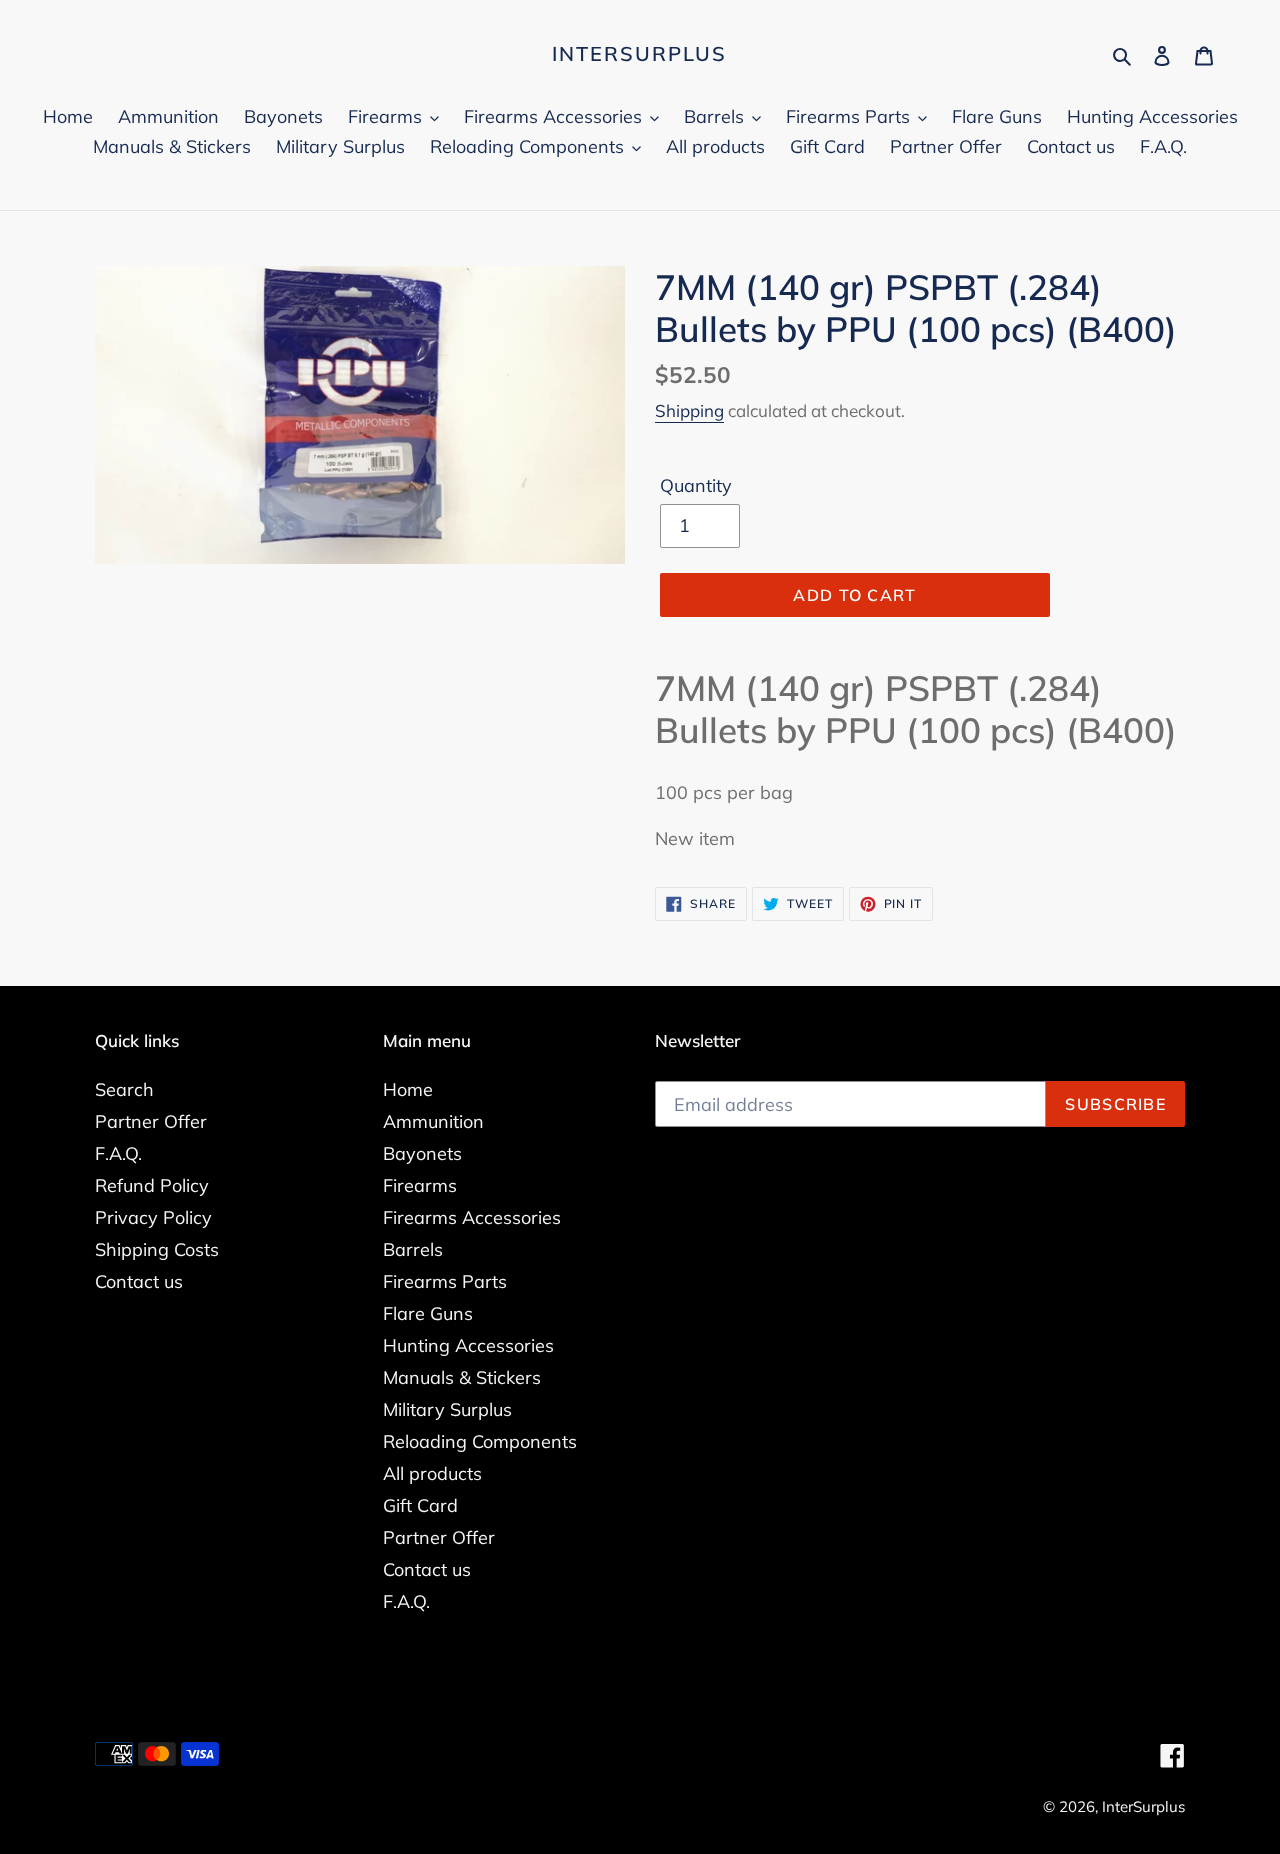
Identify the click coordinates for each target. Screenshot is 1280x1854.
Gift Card (420, 1505)
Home (408, 1089)
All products (432, 1473)
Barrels (413, 1249)
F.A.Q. (118, 1153)
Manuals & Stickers (462, 1377)
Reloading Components (480, 1441)
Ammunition (433, 1121)
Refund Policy (152, 1185)
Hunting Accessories (468, 1345)
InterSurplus (639, 54)
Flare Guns (428, 1313)
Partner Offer (151, 1121)
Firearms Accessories (472, 1217)
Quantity (696, 485)
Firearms (420, 1185)
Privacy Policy (153, 1217)
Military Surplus (447, 1409)
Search (124, 1089)
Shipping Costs (157, 1249)
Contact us (139, 1281)
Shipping (689, 410)
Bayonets (422, 1153)
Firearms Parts (445, 1281)
